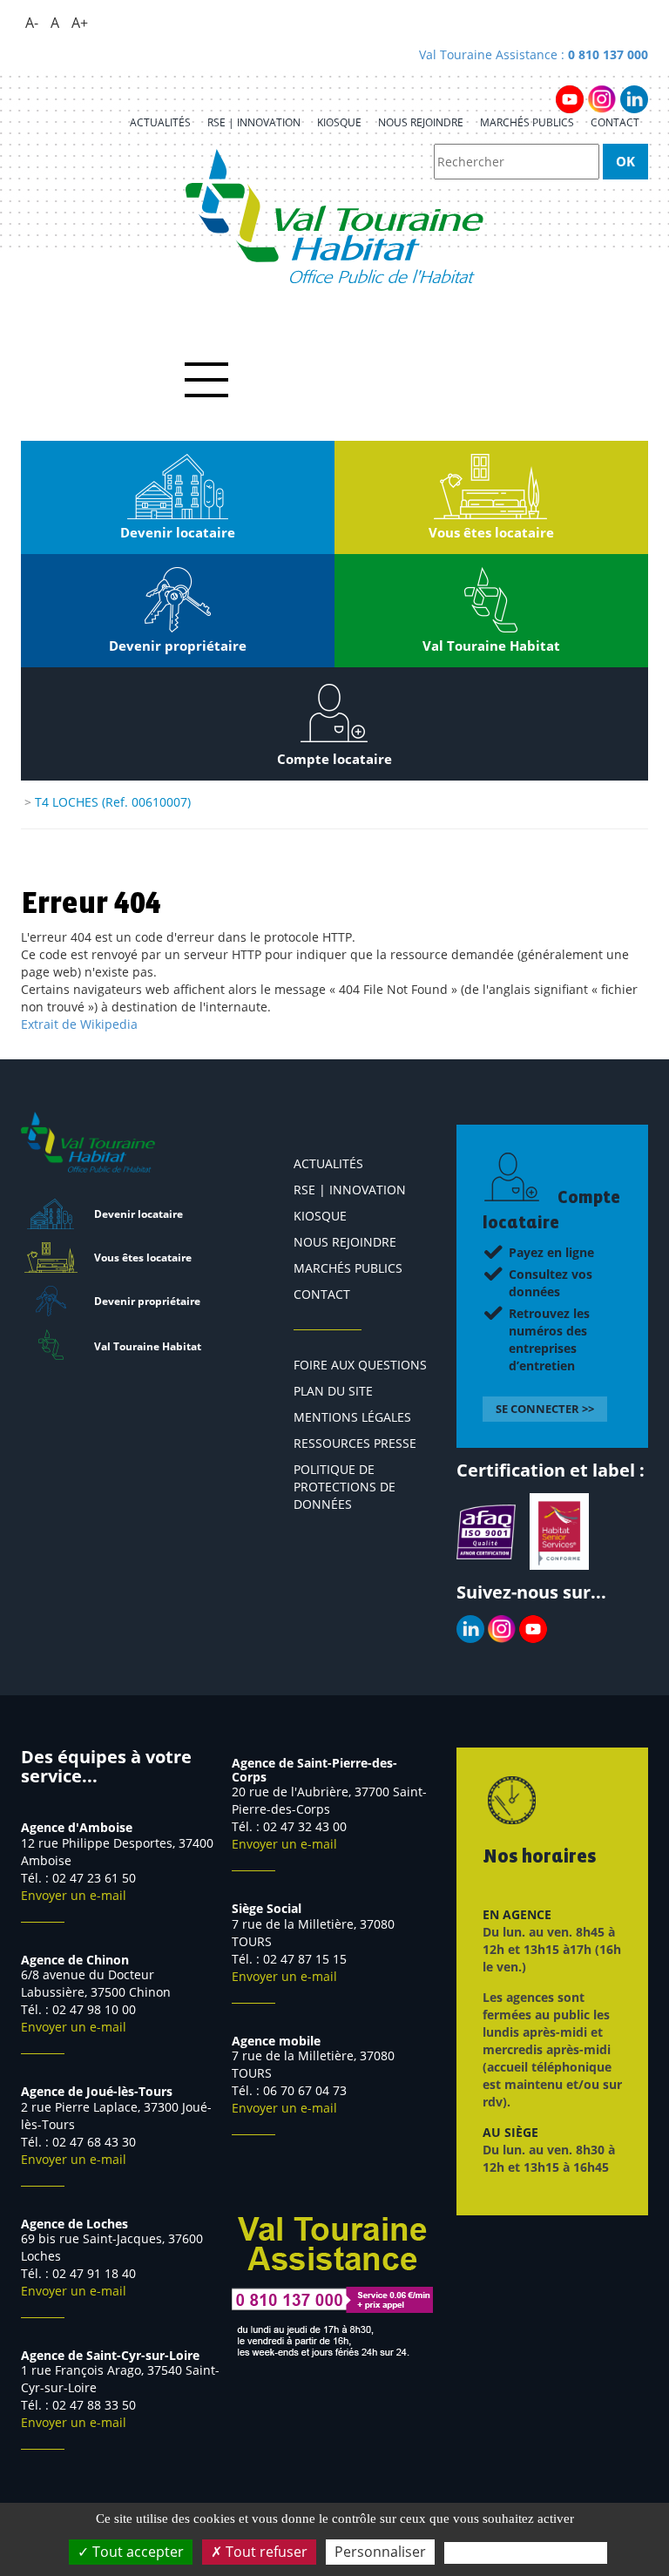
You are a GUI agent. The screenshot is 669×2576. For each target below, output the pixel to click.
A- (32, 23)
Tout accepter (136, 2552)
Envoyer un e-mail (74, 1895)
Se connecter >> (545, 1409)
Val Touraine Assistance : (534, 54)
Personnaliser (380, 2552)
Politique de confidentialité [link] (526, 2552)
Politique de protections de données (345, 1487)
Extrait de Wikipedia (79, 1024)
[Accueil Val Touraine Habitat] (335, 216)
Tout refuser (265, 2552)
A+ (80, 23)
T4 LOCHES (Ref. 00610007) (113, 802)
